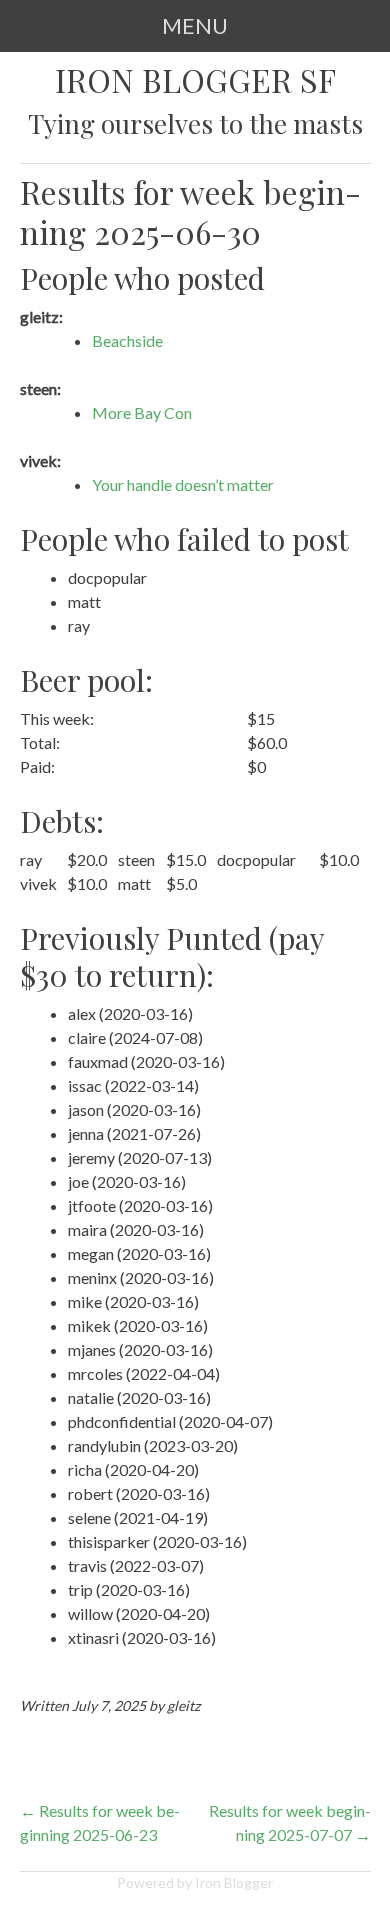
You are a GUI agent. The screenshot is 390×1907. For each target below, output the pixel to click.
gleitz (183, 1705)
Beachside (127, 340)
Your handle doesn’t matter (183, 484)
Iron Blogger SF (195, 80)
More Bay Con (142, 412)
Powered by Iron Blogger (195, 1882)
